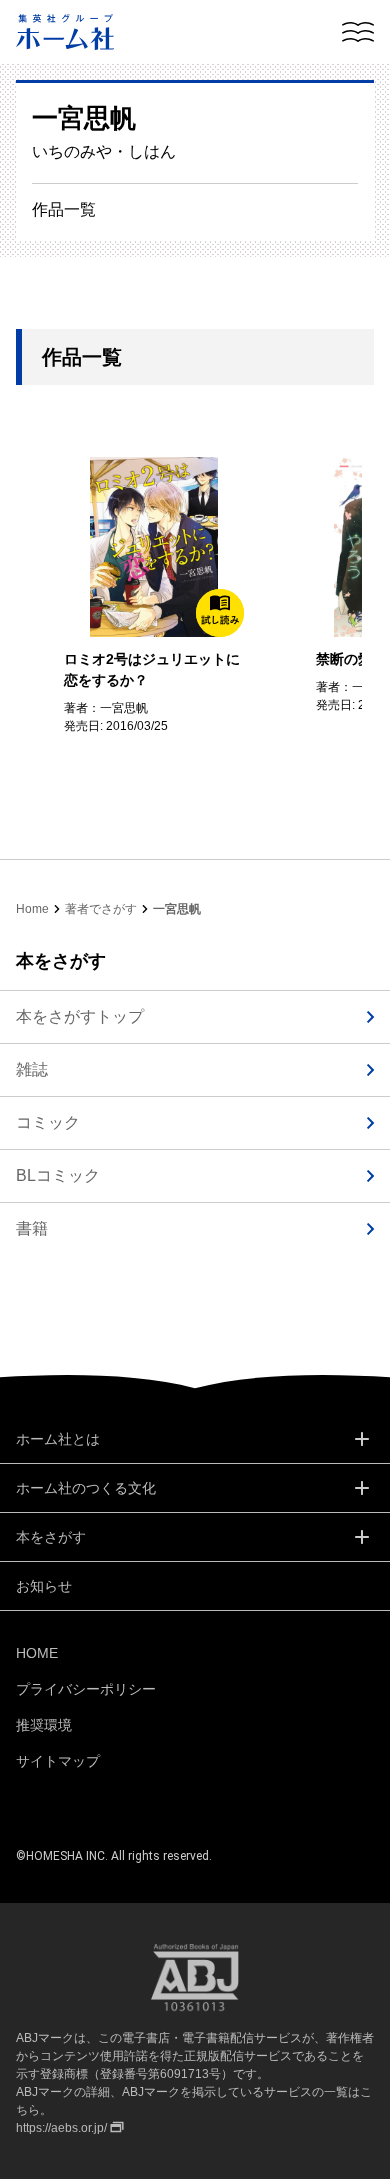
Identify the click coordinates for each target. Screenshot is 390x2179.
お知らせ (44, 1586)
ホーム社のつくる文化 (86, 1488)
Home (32, 909)
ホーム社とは (58, 1439)
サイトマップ (58, 1761)
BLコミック (58, 1175)
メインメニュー (358, 32)
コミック (48, 1122)
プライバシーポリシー (86, 1689)
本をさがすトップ (80, 1016)
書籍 (32, 1228)
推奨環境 (44, 1725)
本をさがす (51, 1537)
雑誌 (32, 1069)
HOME (37, 1653)
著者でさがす (101, 909)
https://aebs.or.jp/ (61, 2128)
